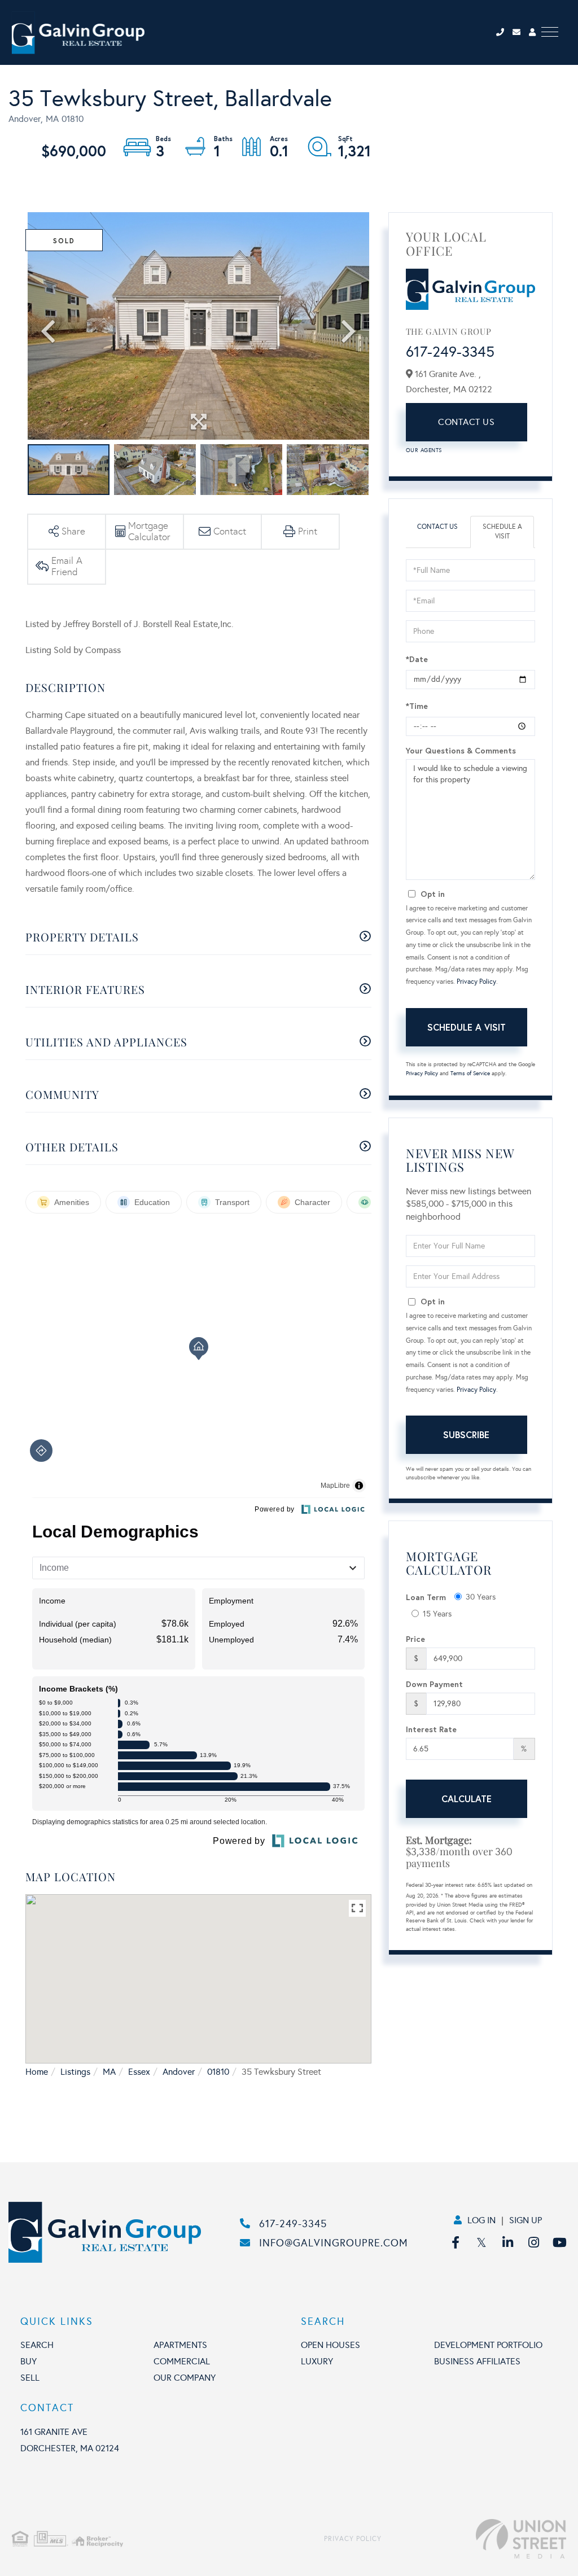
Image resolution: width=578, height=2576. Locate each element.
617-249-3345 (450, 352)
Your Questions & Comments (461, 750)
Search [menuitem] (37, 2345)
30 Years (481, 1597)
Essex (139, 2072)
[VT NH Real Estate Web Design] (474, 2539)
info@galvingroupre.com (334, 2243)
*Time (417, 706)
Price (415, 1639)
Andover (179, 2072)
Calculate (467, 1799)
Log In (481, 2220)
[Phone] (503, 32)
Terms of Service (470, 1074)
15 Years (437, 1614)
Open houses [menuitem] (330, 2345)
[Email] (521, 32)
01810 (218, 2072)
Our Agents (424, 450)
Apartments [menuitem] (180, 2345)
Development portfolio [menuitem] (488, 2345)
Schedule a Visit (502, 531)
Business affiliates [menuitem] (477, 2361)
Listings (75, 2072)
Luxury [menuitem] (317, 2361)
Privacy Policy (476, 982)
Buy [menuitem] (29, 2361)
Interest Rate (431, 1729)
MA (109, 2072)
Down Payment (434, 1684)
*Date (417, 659)
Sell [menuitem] (30, 2378)
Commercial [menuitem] (182, 2361)
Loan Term (426, 1597)
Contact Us (466, 422)
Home (37, 2072)
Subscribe (466, 1434)
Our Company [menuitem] (185, 2378)
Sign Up (526, 2220)
